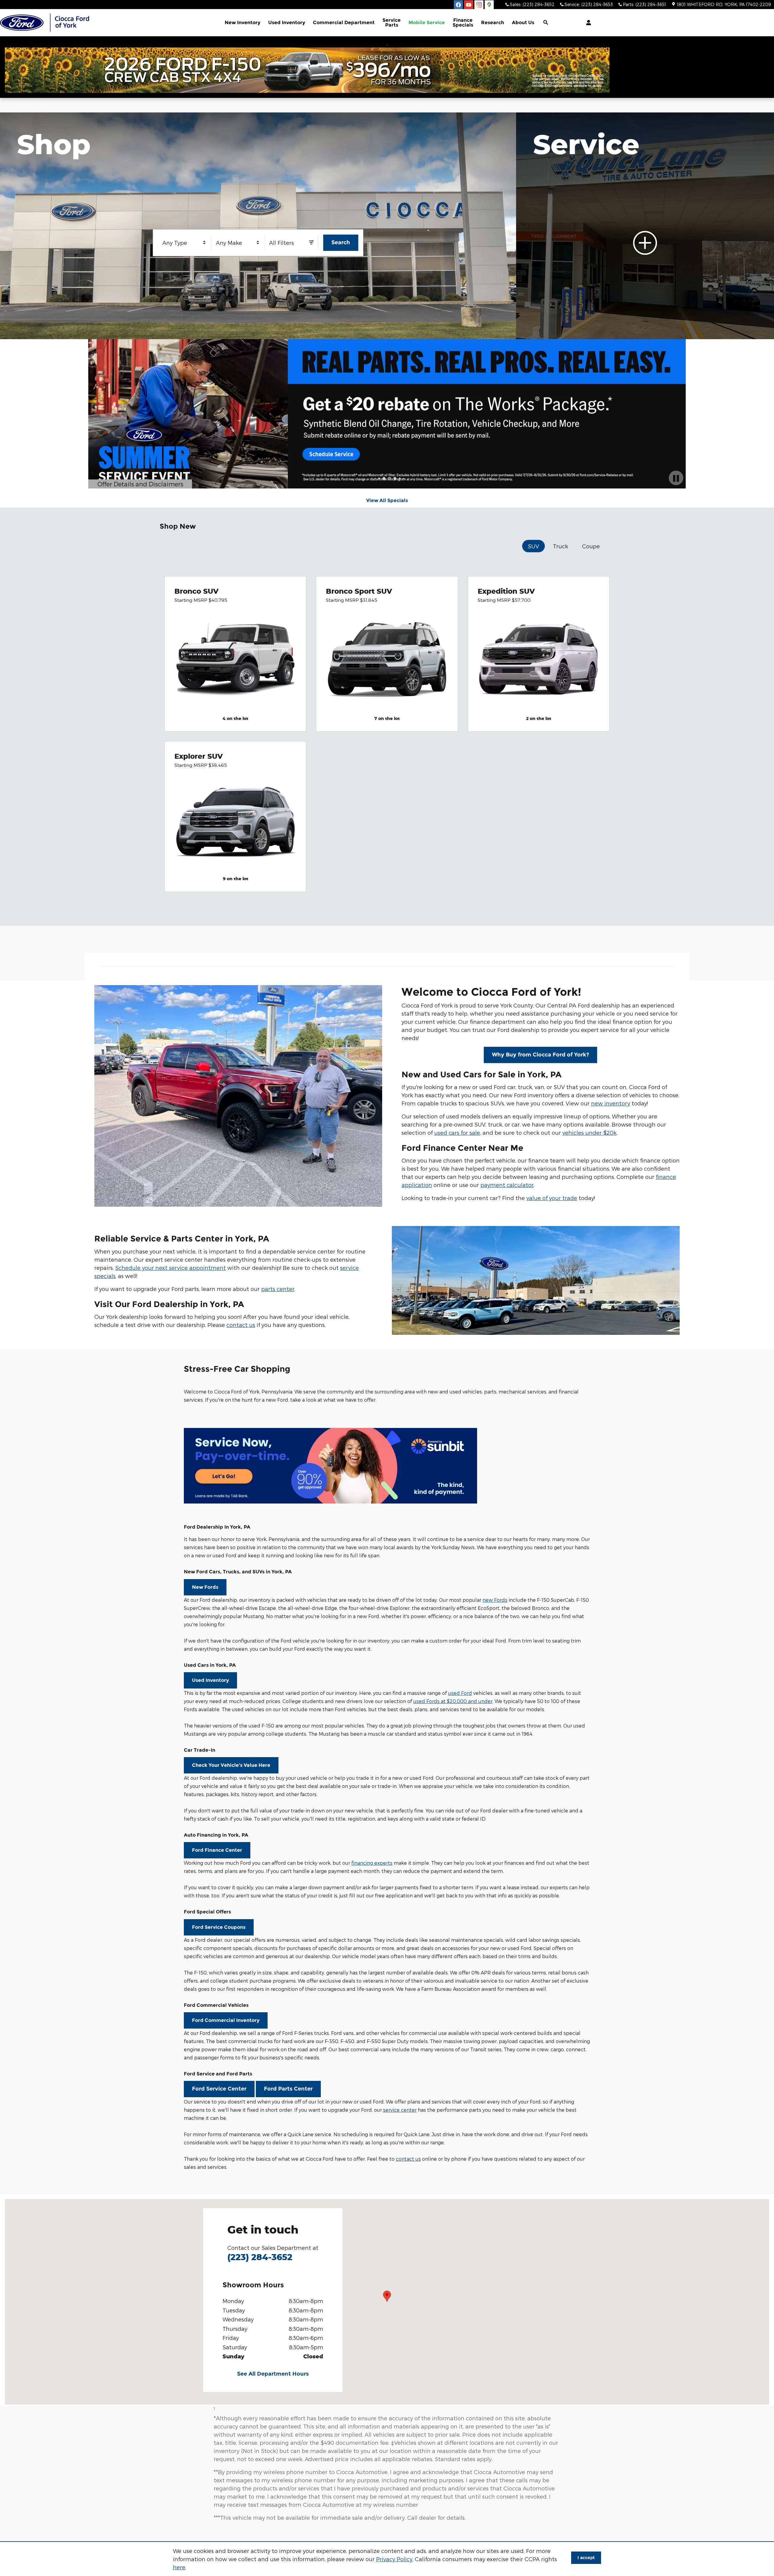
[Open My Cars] (587, 23)
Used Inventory (287, 23)
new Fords (495, 1600)
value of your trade (552, 1198)
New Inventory (242, 23)
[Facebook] (458, 5)
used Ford (460, 1693)
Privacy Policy (394, 2559)
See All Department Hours (273, 2374)
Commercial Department (344, 23)
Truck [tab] (561, 546)
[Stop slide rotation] (676, 478)
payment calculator (507, 1185)
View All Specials (387, 500)
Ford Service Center (219, 2089)
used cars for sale (457, 1132)
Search (341, 242)
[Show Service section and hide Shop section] (645, 226)
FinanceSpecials (463, 23)
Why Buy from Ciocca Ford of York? (540, 1055)
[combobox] (185, 243)
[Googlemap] (489, 5)
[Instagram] (479, 5)
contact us (241, 1325)
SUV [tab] (533, 546)
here (179, 2567)
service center (400, 2110)
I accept (586, 2558)
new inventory (611, 1103)
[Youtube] (469, 5)
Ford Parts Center (288, 2089)
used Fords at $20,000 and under (453, 1701)
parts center (278, 1289)
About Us (523, 23)
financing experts (372, 1863)
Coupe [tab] (591, 546)
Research (493, 23)
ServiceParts (392, 23)
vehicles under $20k (589, 1132)
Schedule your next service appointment (171, 1268)
